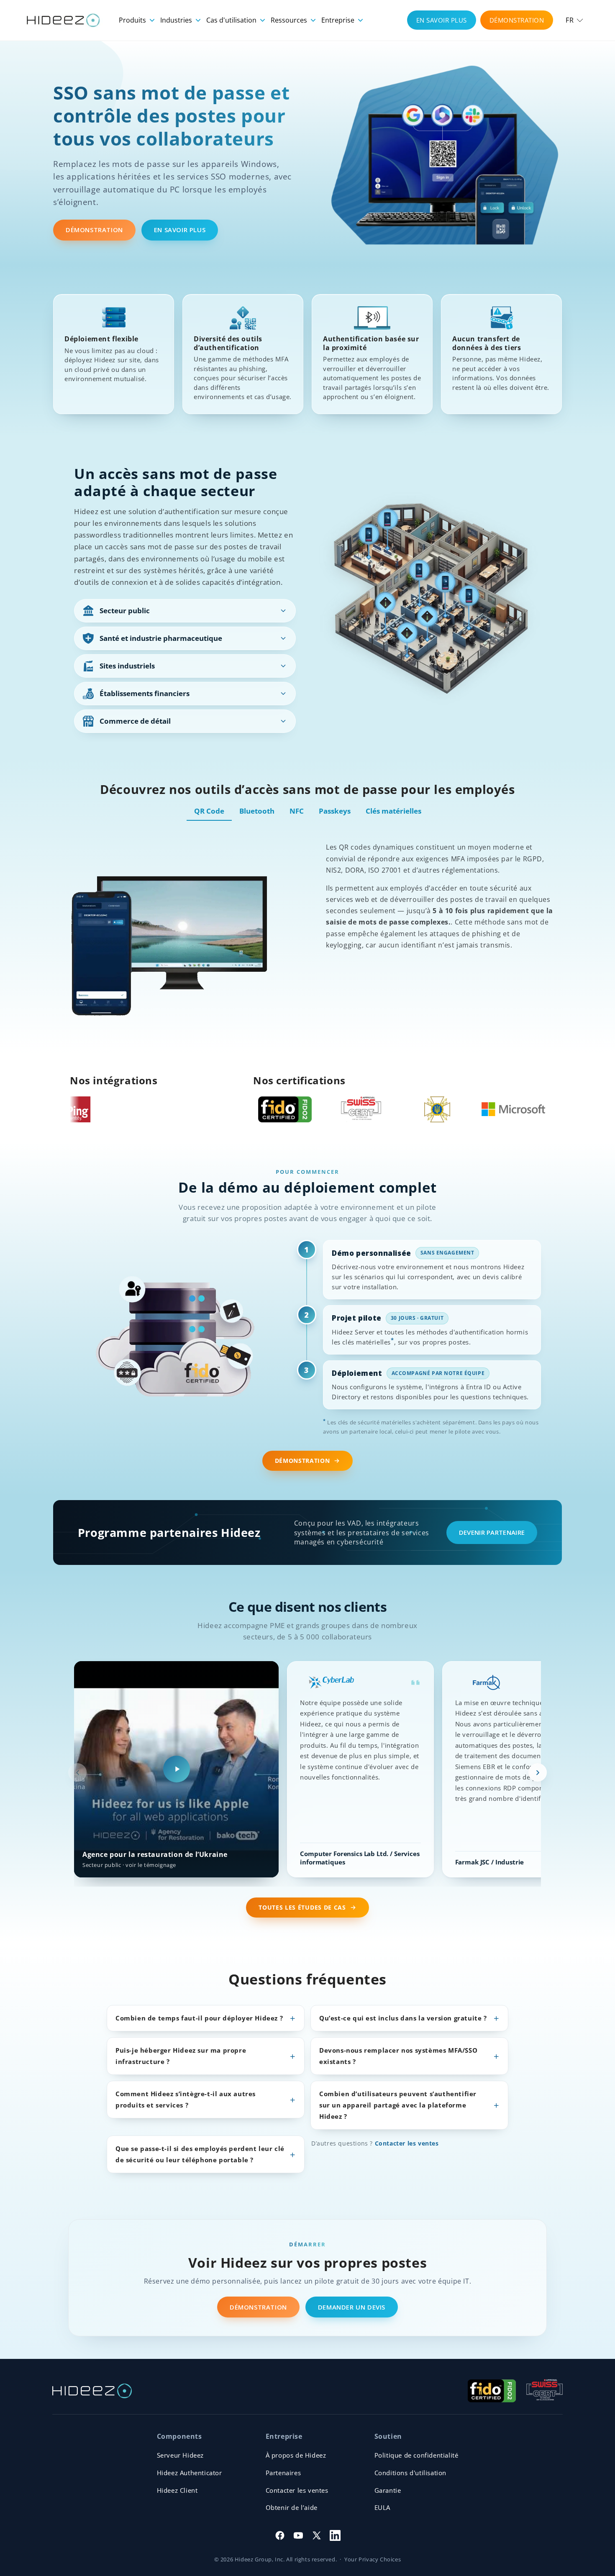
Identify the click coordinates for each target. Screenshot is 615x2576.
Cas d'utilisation (232, 20)
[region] (307, 1773)
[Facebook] (280, 2535)
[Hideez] (92, 2391)
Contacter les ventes (407, 2143)
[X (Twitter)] (317, 2535)
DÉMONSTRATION (517, 20)
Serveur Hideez (180, 2455)
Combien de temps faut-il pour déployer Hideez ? (199, 2018)
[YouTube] (298, 2535)
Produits (133, 20)
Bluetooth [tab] (257, 811)
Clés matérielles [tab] (393, 811)
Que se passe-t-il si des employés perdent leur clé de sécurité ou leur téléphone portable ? (200, 2154)
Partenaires (283, 2473)
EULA (382, 2507)
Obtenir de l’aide (292, 2507)
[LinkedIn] (335, 2535)
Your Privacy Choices (373, 2559)
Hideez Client (177, 2490)
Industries (177, 20)
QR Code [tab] (209, 811)
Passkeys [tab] (335, 811)
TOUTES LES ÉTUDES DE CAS (302, 1908)
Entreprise (339, 20)
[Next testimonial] (538, 1772)
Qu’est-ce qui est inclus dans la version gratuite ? (403, 2018)
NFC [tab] (297, 811)
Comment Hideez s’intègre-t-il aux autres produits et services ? (186, 2099)
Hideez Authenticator (190, 2473)
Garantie (388, 2490)
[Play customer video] (177, 1769)
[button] (574, 20)
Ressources (290, 20)
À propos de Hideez (296, 2455)
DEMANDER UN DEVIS (352, 2307)
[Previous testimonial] (77, 1772)
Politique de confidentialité (416, 2455)
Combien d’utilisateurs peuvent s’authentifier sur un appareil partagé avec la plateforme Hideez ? (398, 2105)
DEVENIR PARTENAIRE (492, 1532)
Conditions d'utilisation (410, 2473)
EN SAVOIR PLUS (442, 20)
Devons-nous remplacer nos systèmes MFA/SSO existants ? (398, 2056)
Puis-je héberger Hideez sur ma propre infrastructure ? (181, 2056)
